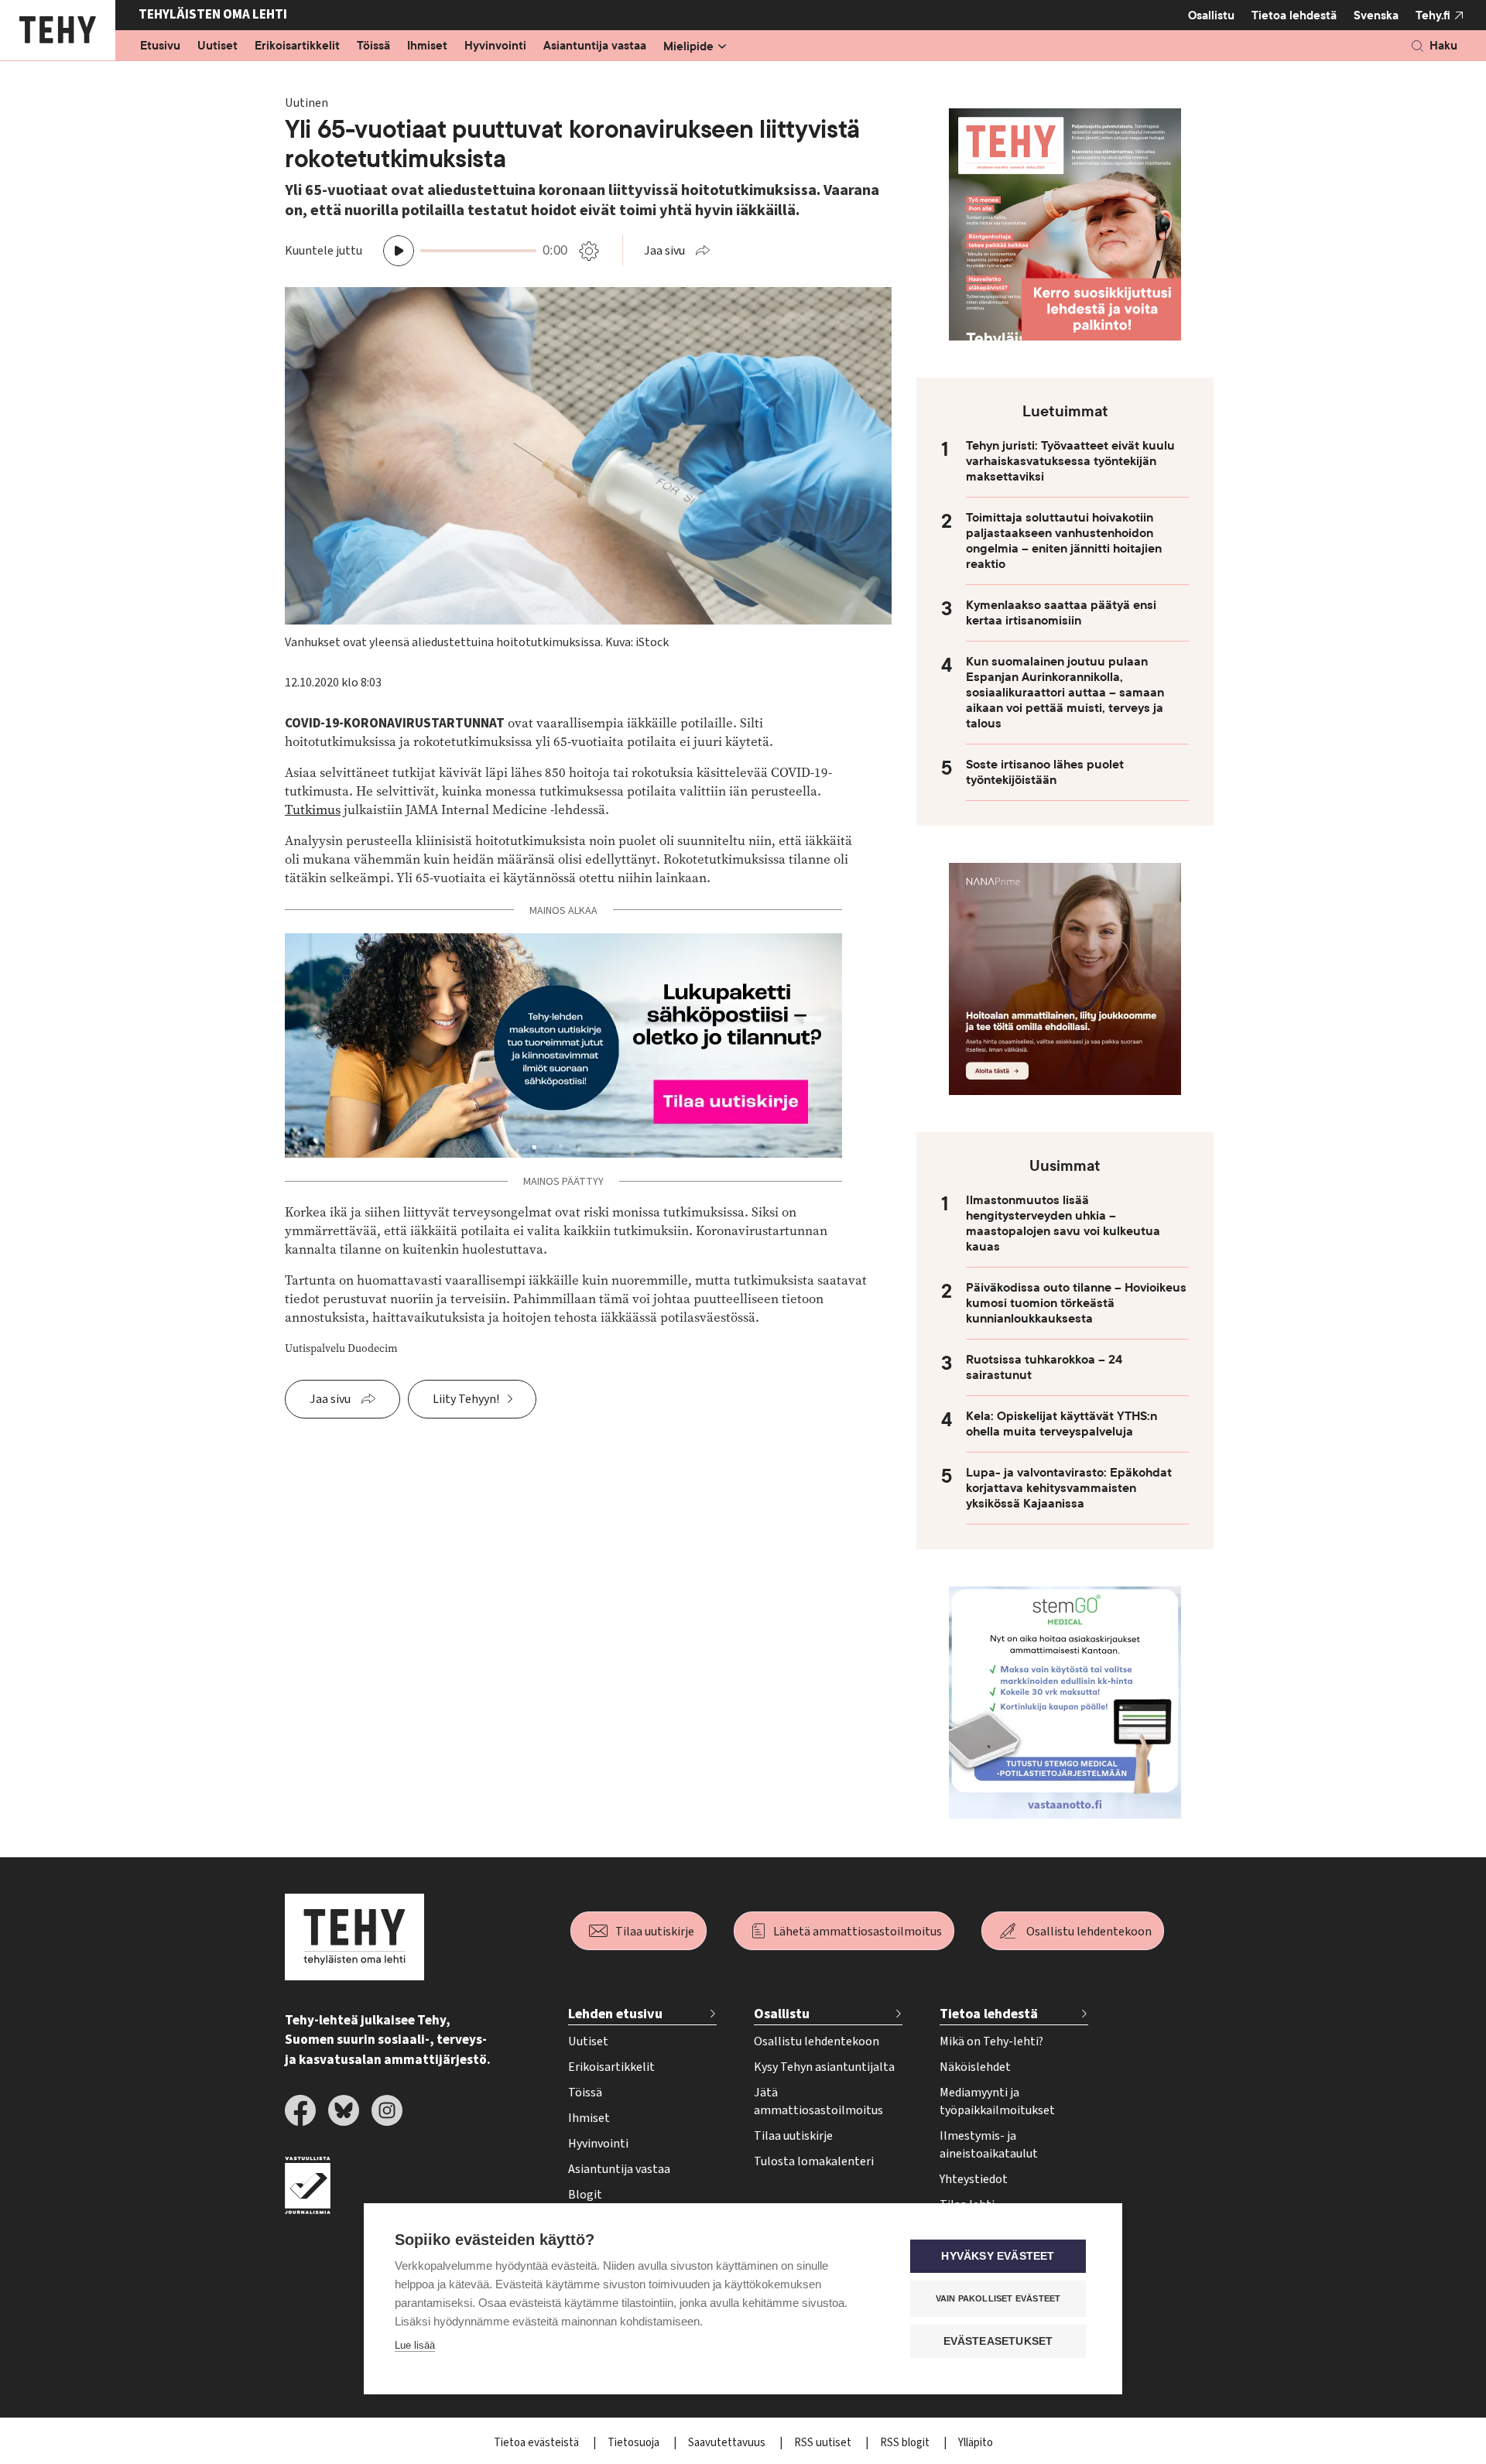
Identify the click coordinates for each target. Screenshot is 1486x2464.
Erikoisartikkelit (297, 46)
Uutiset (217, 46)
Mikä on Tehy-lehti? (991, 2041)
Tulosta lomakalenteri (814, 2161)
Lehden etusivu (615, 2014)
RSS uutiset (824, 2443)
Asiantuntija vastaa (595, 46)
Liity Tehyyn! (466, 1399)
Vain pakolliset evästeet (998, 2298)
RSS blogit (906, 2443)
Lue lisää (415, 2345)
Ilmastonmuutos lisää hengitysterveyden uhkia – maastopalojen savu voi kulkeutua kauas (1063, 1223)
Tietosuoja (635, 2443)
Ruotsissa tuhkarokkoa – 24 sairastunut (1044, 1367)
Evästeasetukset (998, 2341)
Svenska (1376, 15)
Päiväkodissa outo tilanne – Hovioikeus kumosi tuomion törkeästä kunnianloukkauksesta (1076, 1303)
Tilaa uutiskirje (655, 1932)
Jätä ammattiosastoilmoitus (818, 2101)
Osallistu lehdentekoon (1089, 1932)
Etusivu (160, 46)
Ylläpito (976, 2443)
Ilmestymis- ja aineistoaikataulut (989, 2145)
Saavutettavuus (728, 2443)
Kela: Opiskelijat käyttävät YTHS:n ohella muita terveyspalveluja (1061, 1424)
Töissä (373, 46)
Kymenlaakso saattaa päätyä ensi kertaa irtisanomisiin (1061, 613)
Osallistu (1211, 15)
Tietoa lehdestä (1294, 15)
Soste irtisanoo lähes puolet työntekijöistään (1045, 772)
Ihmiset (427, 46)
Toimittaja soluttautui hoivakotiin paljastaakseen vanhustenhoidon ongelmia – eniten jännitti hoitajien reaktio (1064, 541)
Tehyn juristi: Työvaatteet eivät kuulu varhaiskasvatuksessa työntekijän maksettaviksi (1070, 461)
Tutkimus (313, 810)
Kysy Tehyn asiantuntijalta (824, 2067)
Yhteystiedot (974, 2179)
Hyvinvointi (495, 46)
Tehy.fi (1433, 15)
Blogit (585, 2195)
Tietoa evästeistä (538, 2443)
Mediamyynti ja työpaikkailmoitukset (997, 2101)
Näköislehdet (975, 2067)
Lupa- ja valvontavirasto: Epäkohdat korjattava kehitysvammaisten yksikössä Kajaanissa (1069, 1488)
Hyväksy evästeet (998, 2256)
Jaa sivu (664, 251)
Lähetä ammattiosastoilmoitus (858, 1932)
